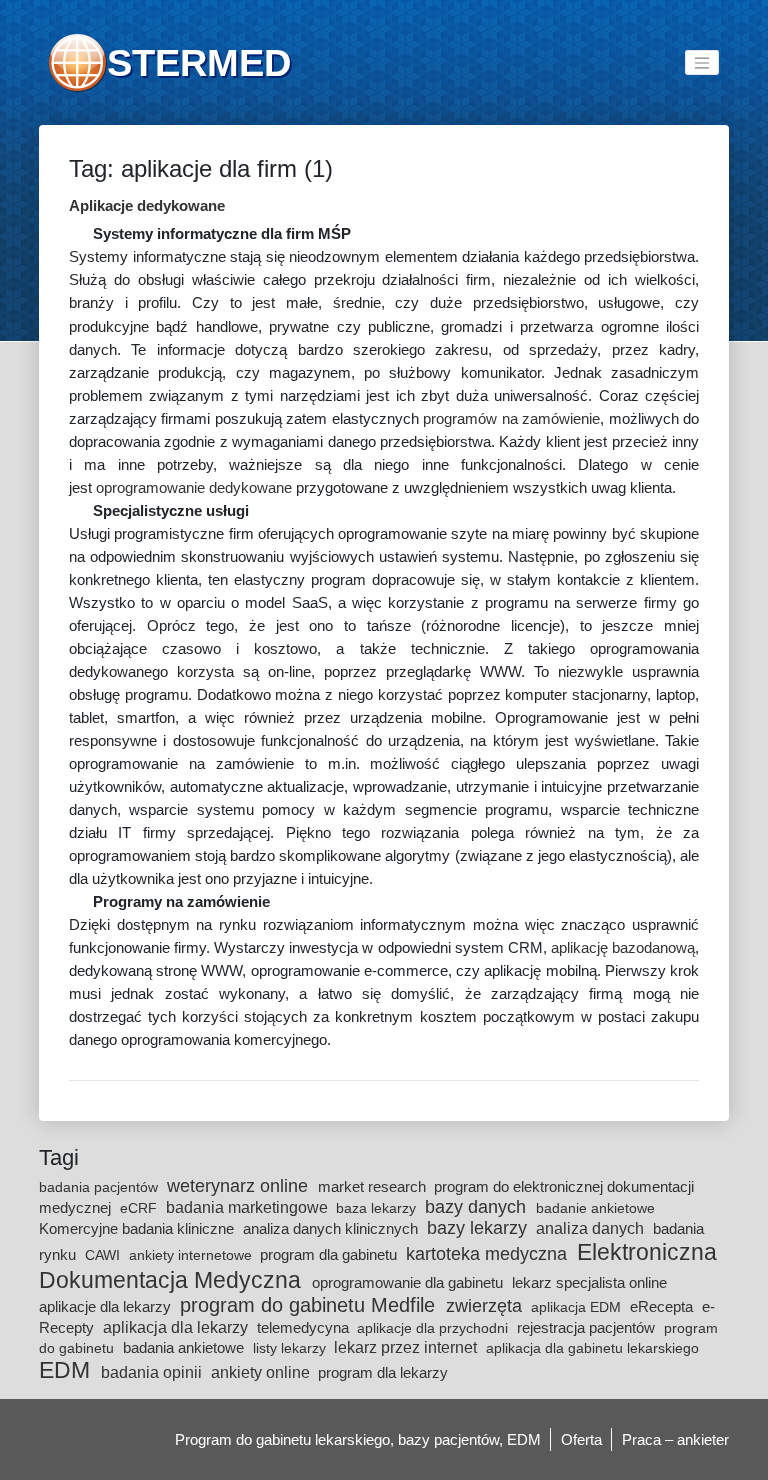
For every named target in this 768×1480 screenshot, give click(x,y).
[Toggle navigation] (702, 62)
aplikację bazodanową (623, 947)
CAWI (104, 1255)
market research (374, 1186)
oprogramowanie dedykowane (194, 487)
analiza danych (592, 1228)
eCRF (140, 1208)
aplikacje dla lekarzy (107, 1306)
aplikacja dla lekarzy (177, 1327)
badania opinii (153, 1372)
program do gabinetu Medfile (310, 1305)
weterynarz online (240, 1186)
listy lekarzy (291, 1348)
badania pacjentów (100, 1187)
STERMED (199, 62)
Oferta (581, 1439)
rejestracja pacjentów (588, 1327)
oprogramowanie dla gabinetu (409, 1282)
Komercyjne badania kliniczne (138, 1228)
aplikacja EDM (578, 1307)
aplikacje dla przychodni (434, 1328)
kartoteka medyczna (489, 1254)
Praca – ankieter (675, 1439)
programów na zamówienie (511, 418)
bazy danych (478, 1207)
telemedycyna (305, 1327)
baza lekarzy (378, 1208)
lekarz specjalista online (589, 1282)
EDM (67, 1370)
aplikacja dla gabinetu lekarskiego (592, 1348)
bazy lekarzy (479, 1228)
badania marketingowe (249, 1207)
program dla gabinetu (330, 1254)
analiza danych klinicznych (332, 1228)
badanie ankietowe (595, 1208)
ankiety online (262, 1372)
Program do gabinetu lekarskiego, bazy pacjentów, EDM (358, 1439)
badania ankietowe (185, 1347)
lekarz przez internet (407, 1347)
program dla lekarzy (383, 1372)
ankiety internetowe (192, 1255)
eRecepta (663, 1306)
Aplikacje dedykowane (147, 205)
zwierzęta (486, 1306)
